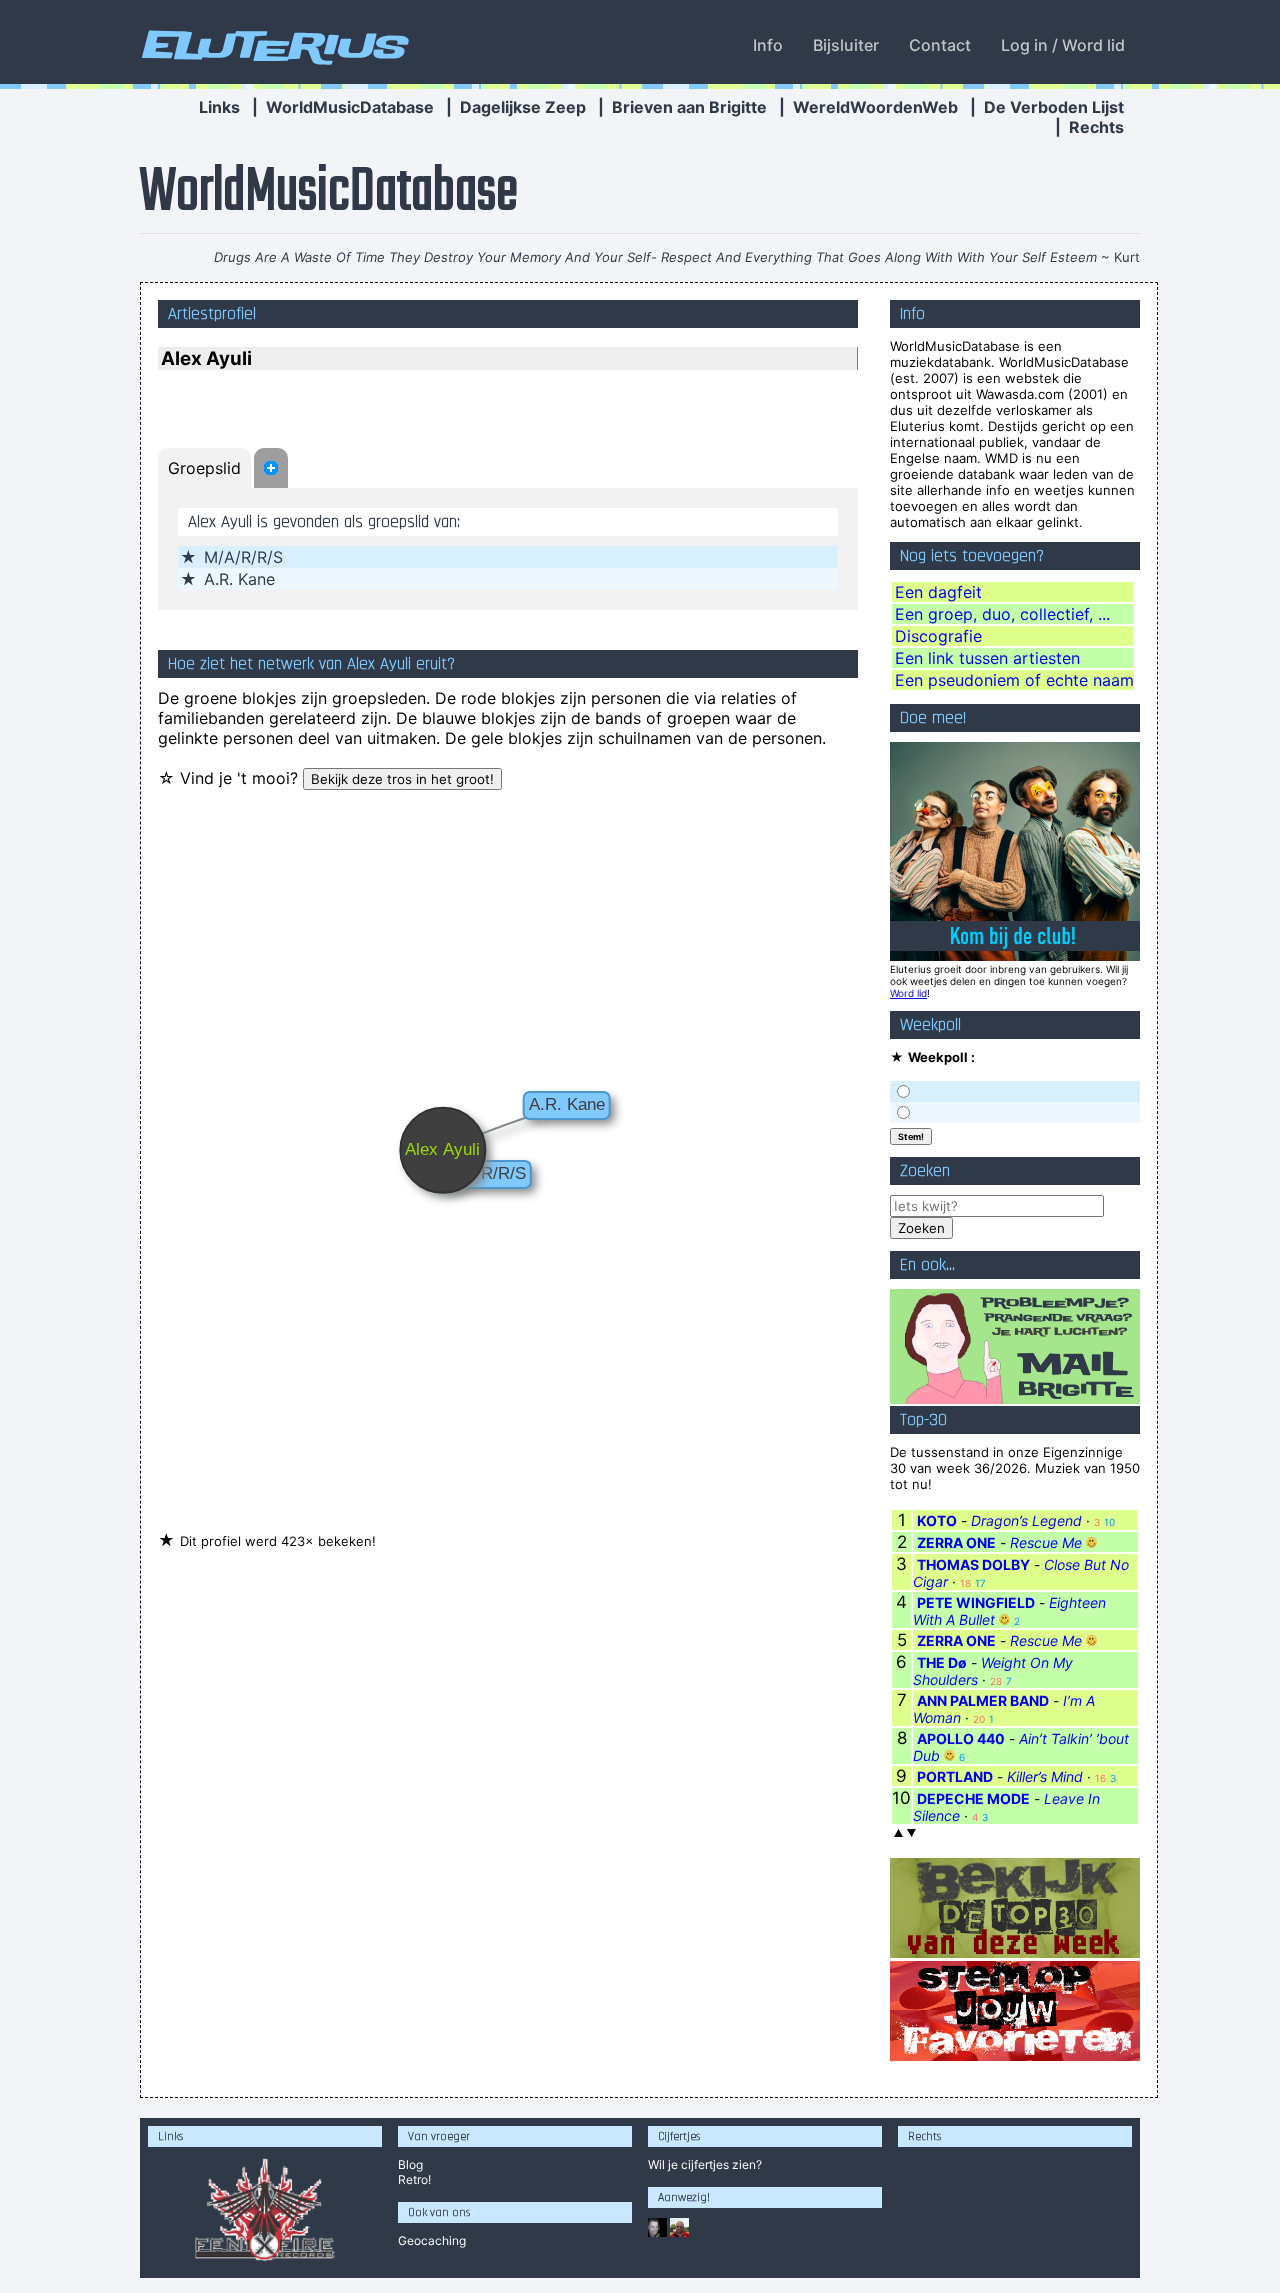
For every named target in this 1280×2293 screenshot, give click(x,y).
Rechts (1096, 127)
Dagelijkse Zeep (523, 107)
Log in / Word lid (1063, 45)
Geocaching (432, 2240)
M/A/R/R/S (243, 557)
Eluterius (272, 45)
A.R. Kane (239, 579)
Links (219, 107)
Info (768, 45)
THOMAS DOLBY (973, 1564)
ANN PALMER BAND (983, 1700)
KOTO (937, 1520)
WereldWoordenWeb (875, 107)
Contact (940, 45)
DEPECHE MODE (973, 1798)
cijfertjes (705, 2164)
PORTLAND (955, 1776)
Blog (410, 2164)
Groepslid (204, 468)
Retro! (414, 2179)
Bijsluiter (846, 45)
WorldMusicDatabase (350, 107)
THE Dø (942, 1662)
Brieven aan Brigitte (689, 107)
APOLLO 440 (961, 1738)
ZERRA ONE (956, 1542)
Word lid (908, 993)
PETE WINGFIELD (976, 1602)
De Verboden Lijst (1054, 107)
